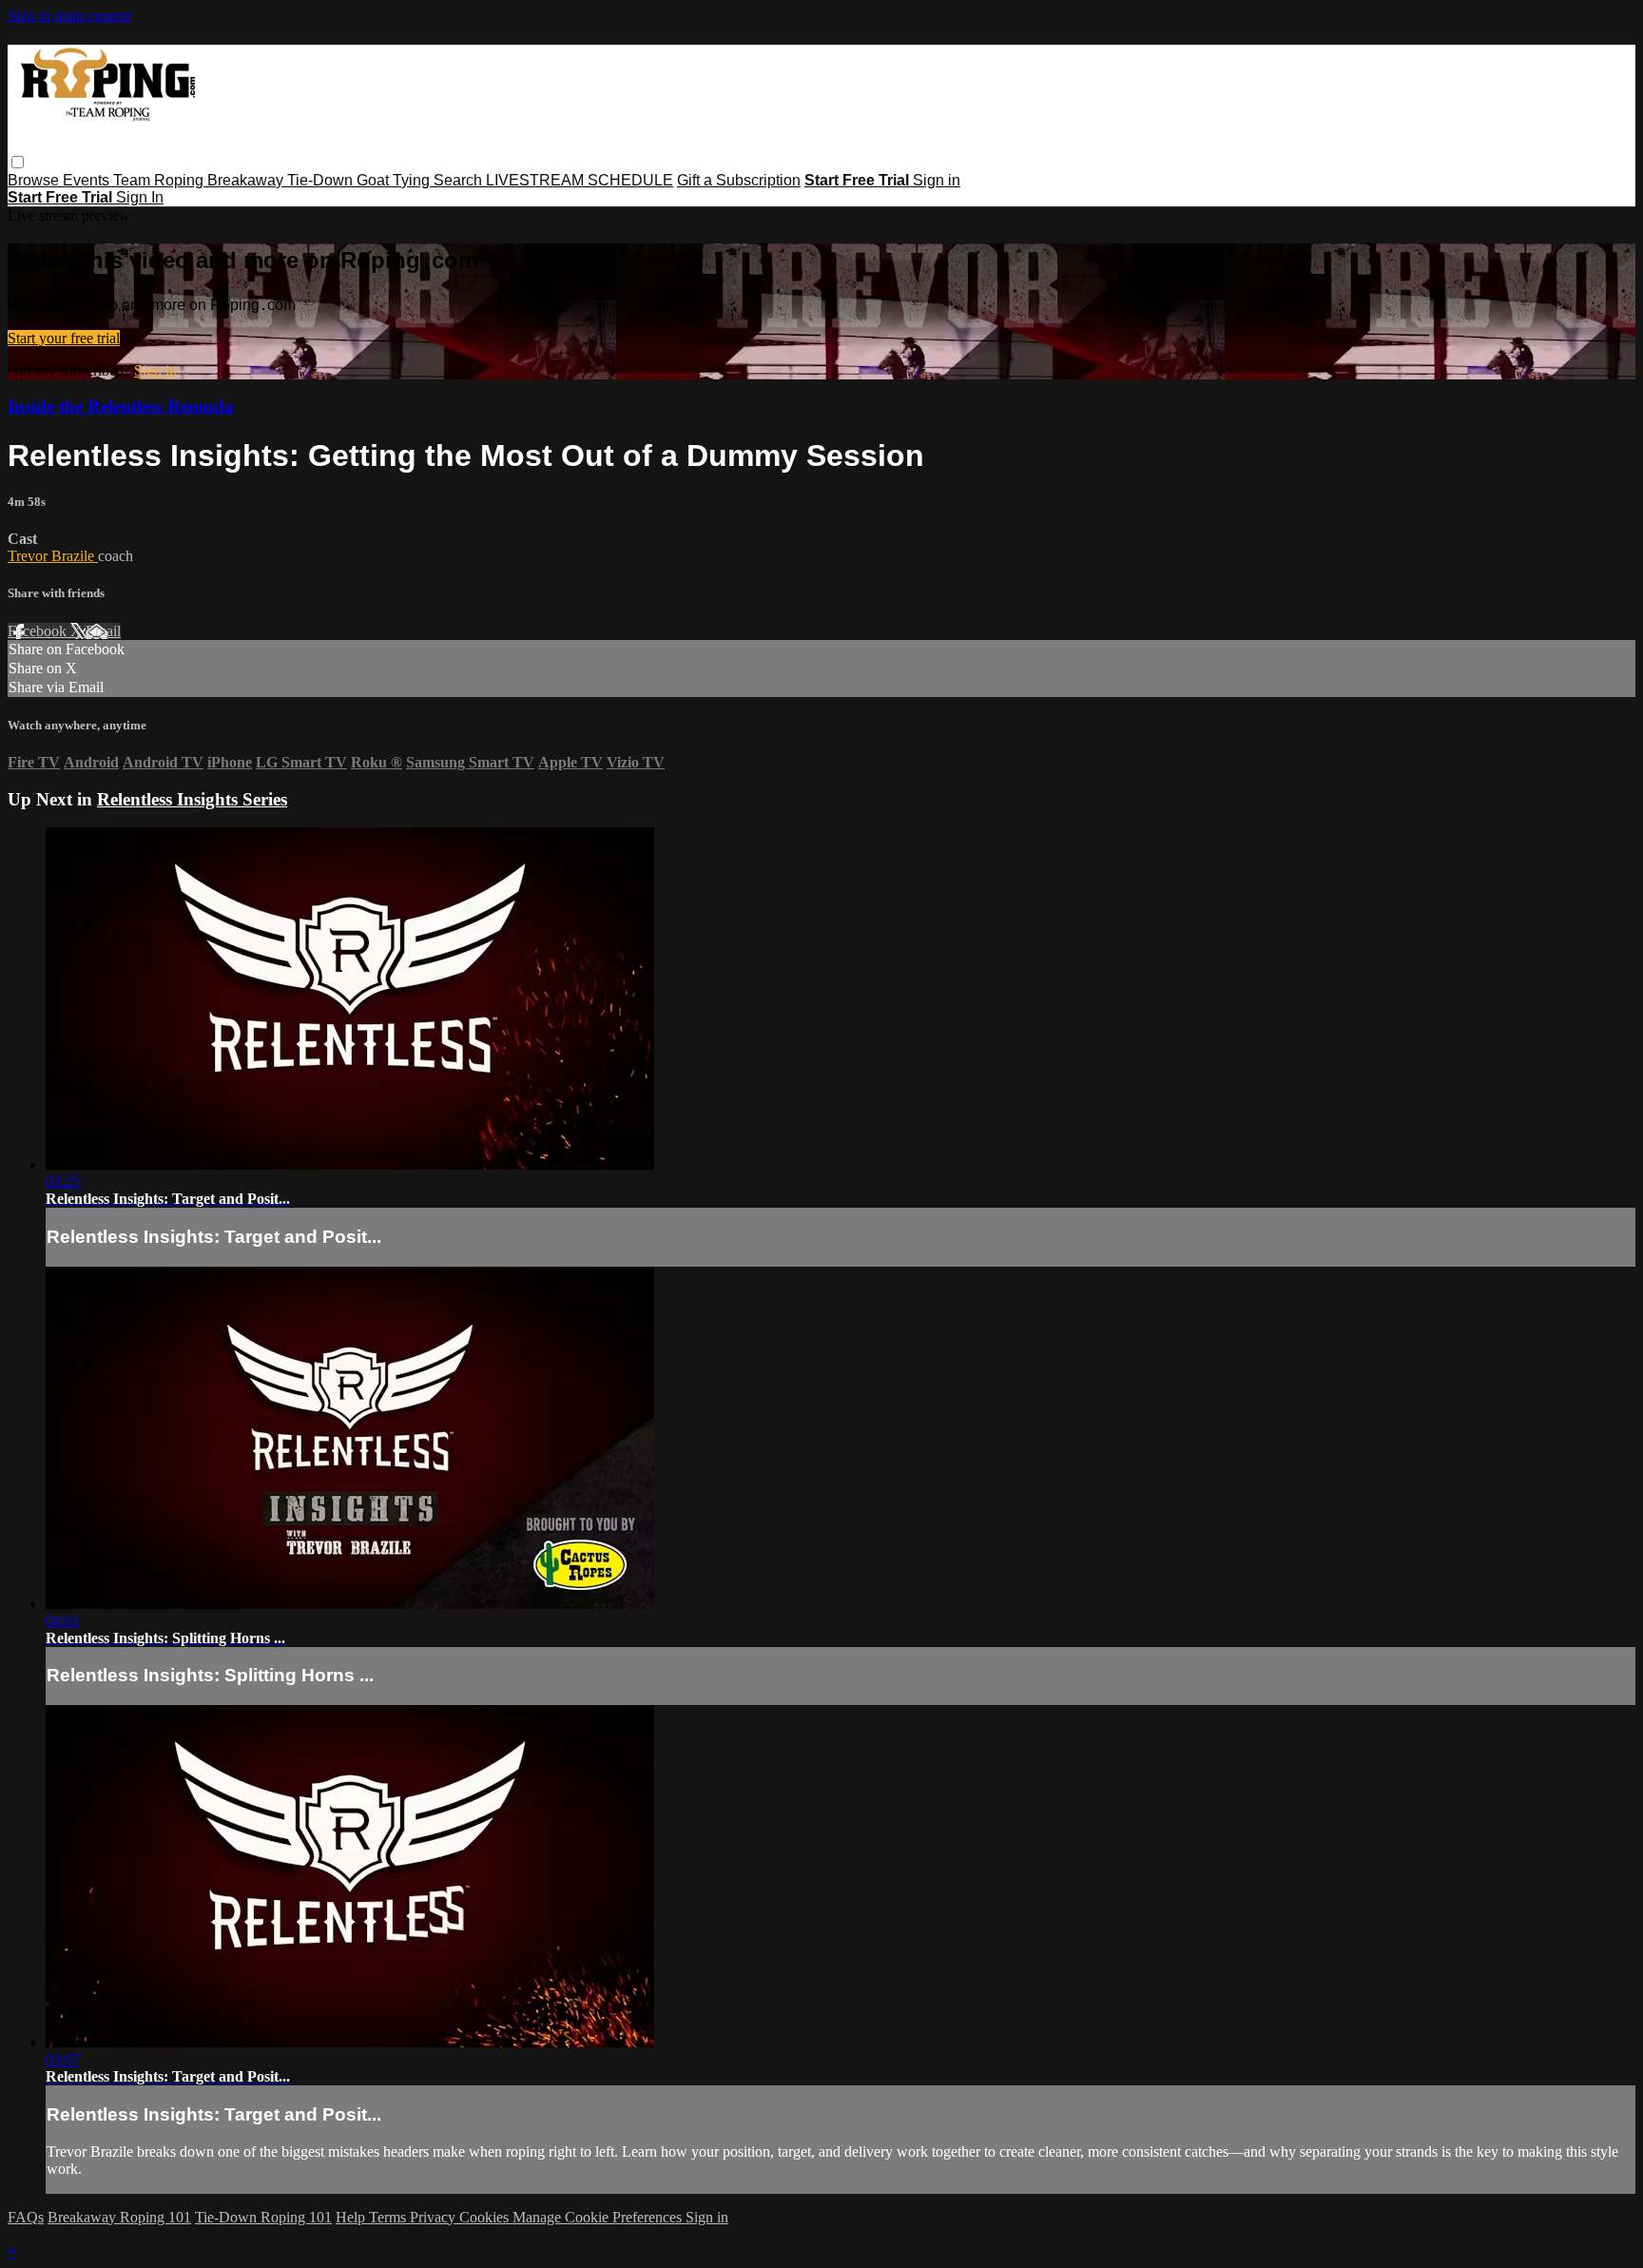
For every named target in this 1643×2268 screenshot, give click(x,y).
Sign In (140, 197)
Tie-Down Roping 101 (263, 2217)
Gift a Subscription (739, 180)
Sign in (937, 180)
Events (88, 180)
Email (103, 631)
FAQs (26, 2217)
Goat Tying (395, 180)
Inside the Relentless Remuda (121, 407)
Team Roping (160, 180)
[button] (18, 162)
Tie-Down (322, 180)
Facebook (39, 631)
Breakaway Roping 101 (119, 2217)
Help (352, 2217)
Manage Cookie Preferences (599, 2217)
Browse (35, 180)
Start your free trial (64, 338)
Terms (389, 2217)
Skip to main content (69, 16)
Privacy (435, 2217)
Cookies (486, 2217)
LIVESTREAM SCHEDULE (580, 180)
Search (460, 180)
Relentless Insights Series (192, 799)
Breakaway (247, 180)
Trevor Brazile (53, 556)
